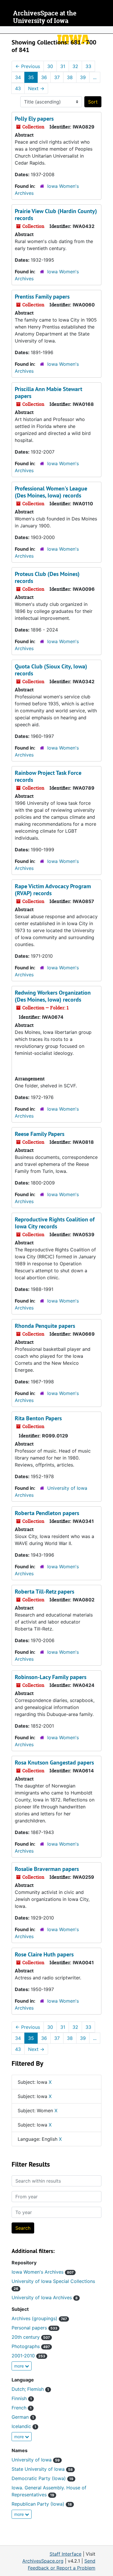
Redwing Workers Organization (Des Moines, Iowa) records (53, 996)
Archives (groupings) (39, 2318)
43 (18, 88)
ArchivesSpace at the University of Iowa (45, 17)
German (23, 2417)
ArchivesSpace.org (43, 2561)
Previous (28, 66)
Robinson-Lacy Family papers (51, 1677)
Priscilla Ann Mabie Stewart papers (49, 393)
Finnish (22, 2398)
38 (70, 77)
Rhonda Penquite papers (45, 1326)
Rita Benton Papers (38, 1418)
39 (83, 77)
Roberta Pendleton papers (47, 1513)
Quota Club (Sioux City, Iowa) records (51, 670)
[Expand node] (107, 30)
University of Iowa (36, 2460)
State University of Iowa (42, 2469)
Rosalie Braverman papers (47, 1869)
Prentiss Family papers (42, 297)
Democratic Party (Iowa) (42, 2478)
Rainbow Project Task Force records (48, 776)
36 (44, 77)
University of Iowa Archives (45, 2297)
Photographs (31, 2346)
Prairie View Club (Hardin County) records (56, 215)
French (22, 2408)
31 (63, 66)
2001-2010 (28, 2356)
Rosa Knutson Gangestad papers (54, 1762)
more (20, 2366)
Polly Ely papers (34, 119)
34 (18, 77)
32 (75, 66)
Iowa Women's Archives (43, 2272)
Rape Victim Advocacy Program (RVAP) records (53, 890)
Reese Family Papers (40, 1134)
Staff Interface (65, 2554)
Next (36, 88)
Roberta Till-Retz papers (44, 1592)
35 (31, 77)
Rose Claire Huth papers (44, 1954)
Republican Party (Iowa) (42, 2504)
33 (88, 66)
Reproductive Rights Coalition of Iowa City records (55, 1223)
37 (57, 77)
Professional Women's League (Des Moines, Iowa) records (51, 492)
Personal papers (34, 2328)
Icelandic (24, 2426)
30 (50, 66)
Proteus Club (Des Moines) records (47, 577)
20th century (31, 2337)
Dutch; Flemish (30, 2389)
